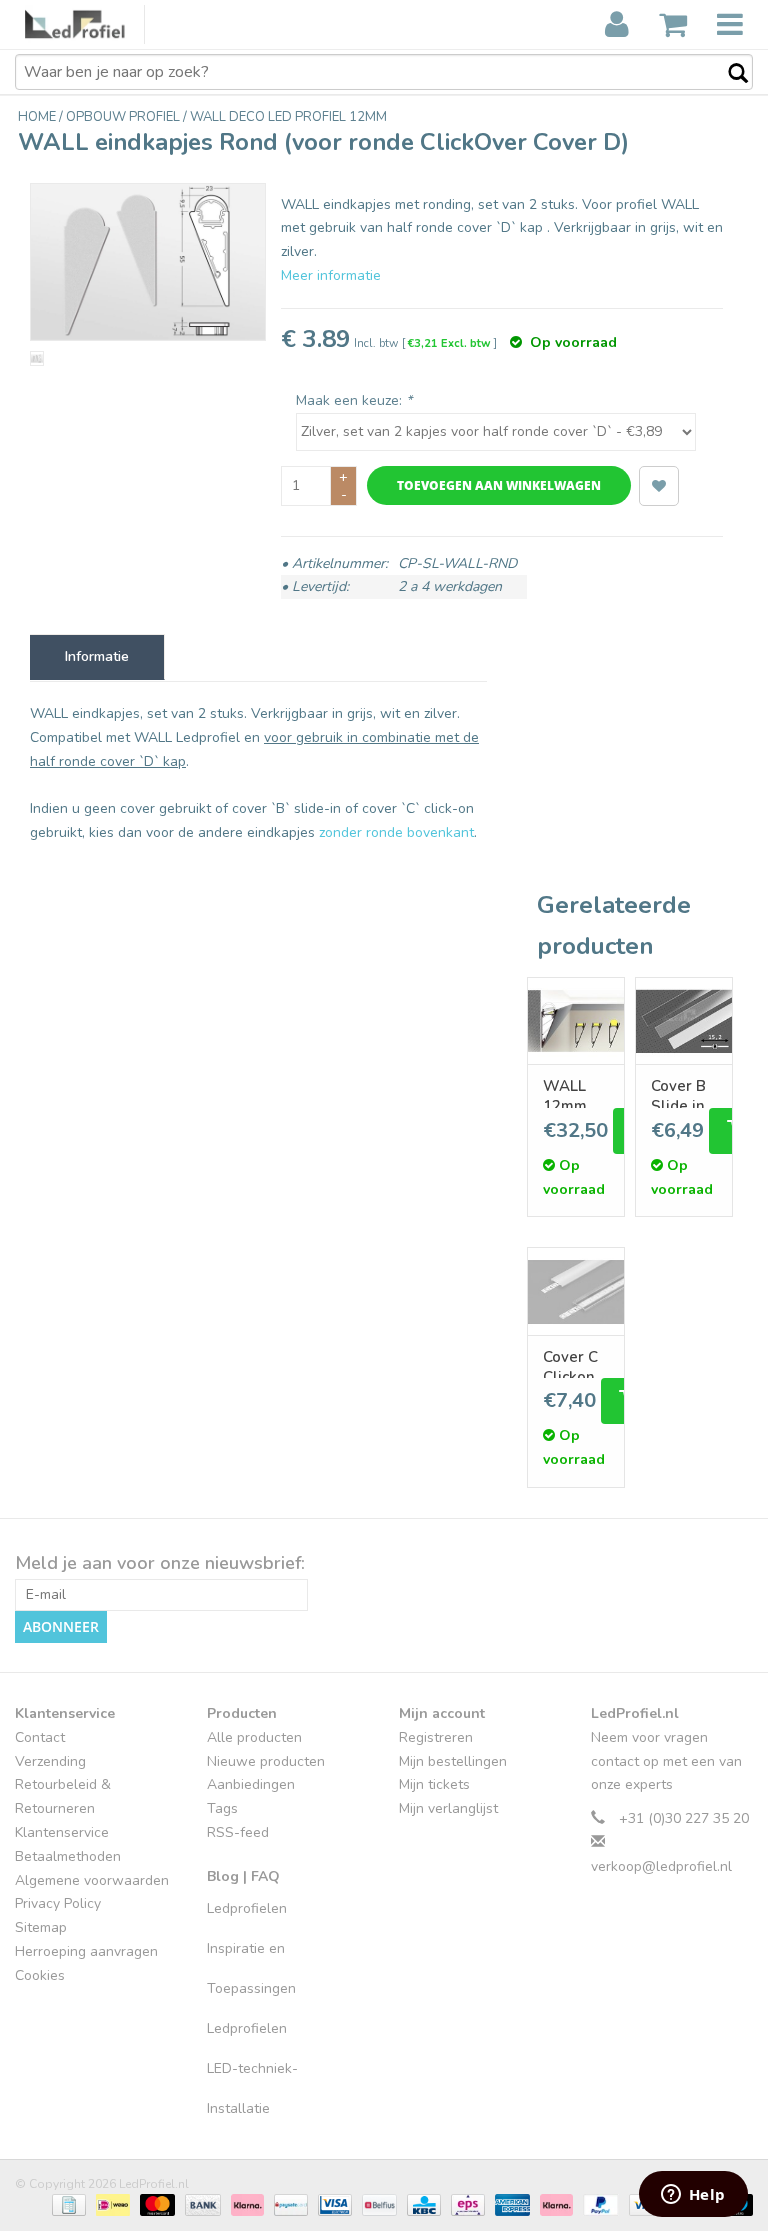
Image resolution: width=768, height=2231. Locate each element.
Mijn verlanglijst (448, 1808)
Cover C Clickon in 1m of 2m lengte (571, 1362)
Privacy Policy (58, 1903)
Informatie (97, 656)
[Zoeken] (728, 74)
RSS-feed (238, 1832)
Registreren (436, 1737)
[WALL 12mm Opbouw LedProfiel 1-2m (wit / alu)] (576, 1021)
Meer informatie (331, 275)
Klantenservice (62, 1832)
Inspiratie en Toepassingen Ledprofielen (251, 1988)
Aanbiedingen (251, 1784)
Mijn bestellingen (453, 1761)
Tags (222, 1808)
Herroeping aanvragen (86, 1951)
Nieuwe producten (266, 1761)
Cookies (40, 1975)
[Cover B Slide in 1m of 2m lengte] (684, 1021)
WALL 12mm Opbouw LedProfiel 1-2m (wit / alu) (576, 1091)
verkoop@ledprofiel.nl (661, 1866)
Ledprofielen (247, 1908)
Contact (40, 1737)
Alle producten (254, 1737)
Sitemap (41, 1927)
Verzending (50, 1761)
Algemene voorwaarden (92, 1880)
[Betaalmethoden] (67, 2204)
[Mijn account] (617, 25)
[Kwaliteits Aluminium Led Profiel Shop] (85, 24)
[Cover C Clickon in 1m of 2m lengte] (576, 1291)
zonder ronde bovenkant (396, 832)
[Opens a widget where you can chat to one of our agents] (693, 2196)
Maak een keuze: (354, 400)
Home (38, 117)
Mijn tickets (434, 1784)
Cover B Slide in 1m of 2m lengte (684, 1091)
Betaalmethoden (68, 1856)
